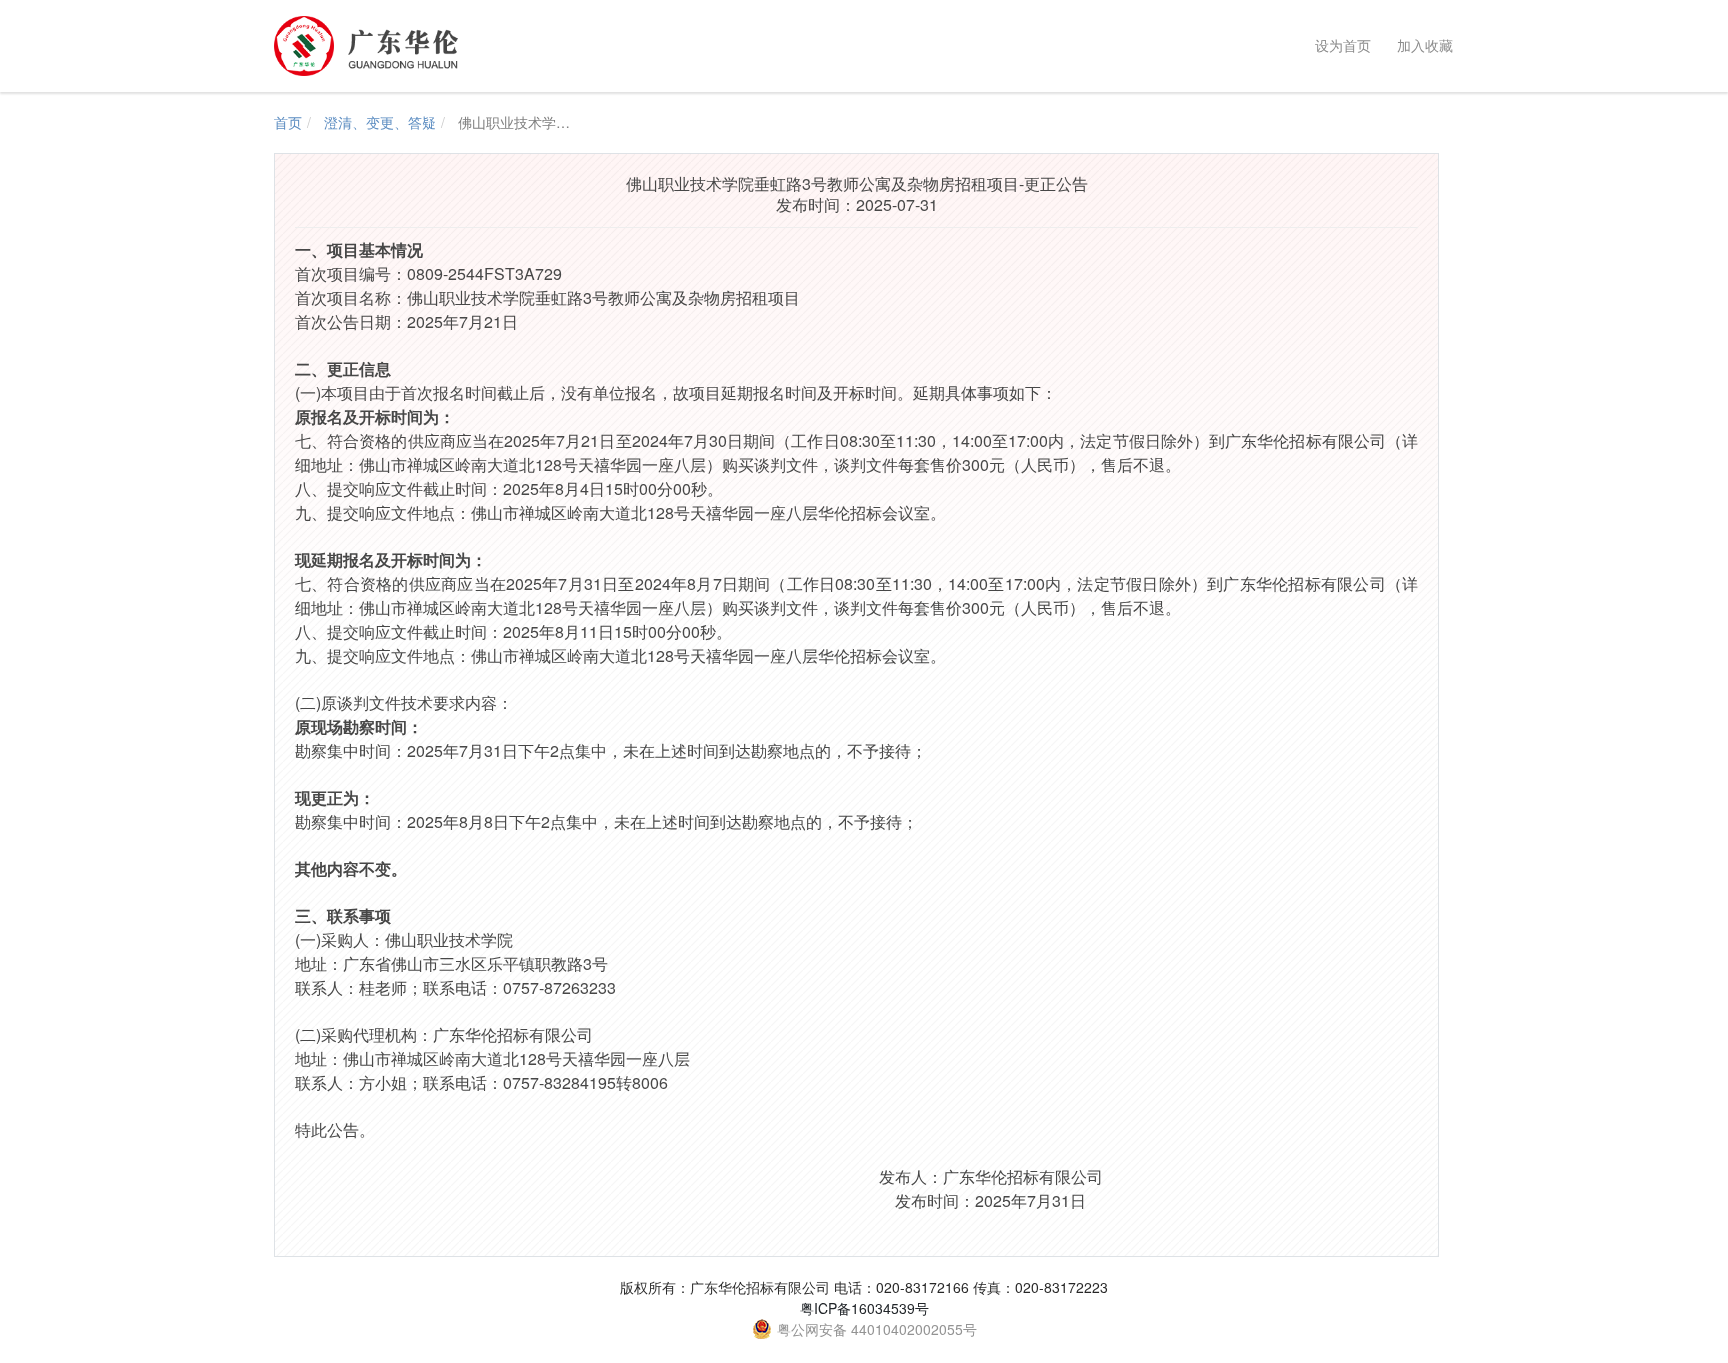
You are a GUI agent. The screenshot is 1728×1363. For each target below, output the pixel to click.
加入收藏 (1421, 45)
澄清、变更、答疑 (380, 122)
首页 (288, 122)
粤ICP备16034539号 (864, 1308)
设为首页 (1339, 45)
